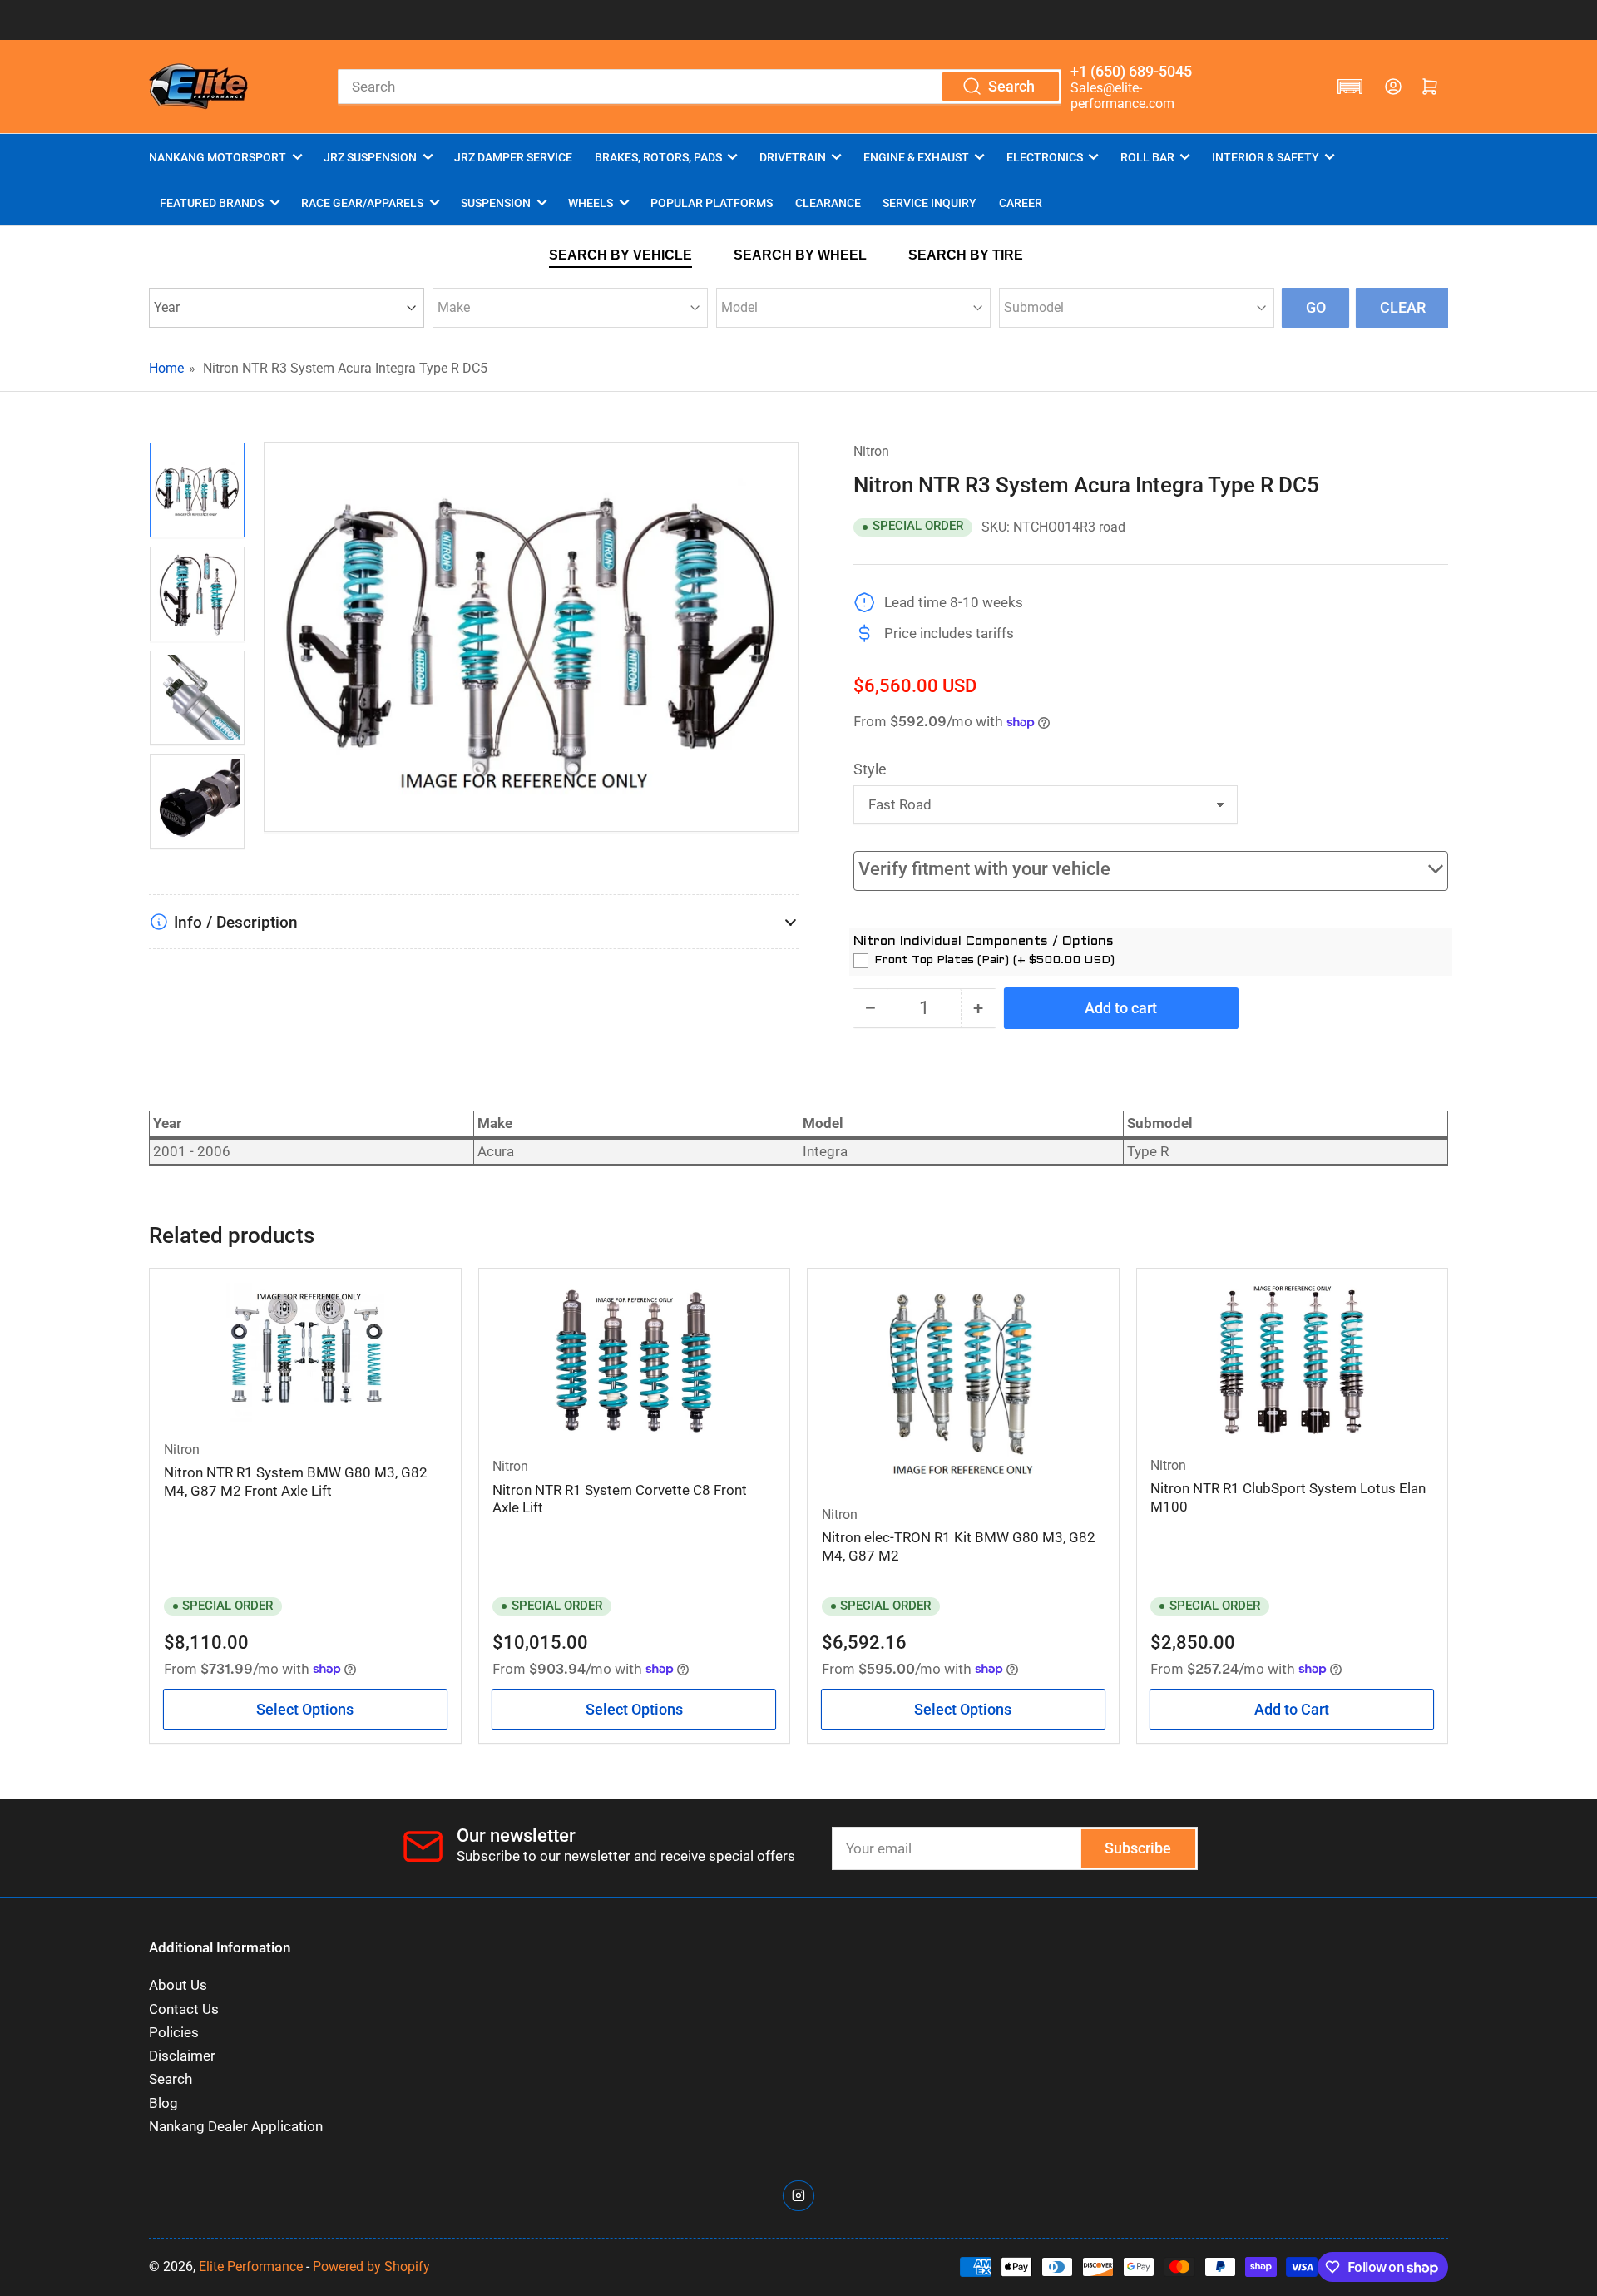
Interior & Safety (1266, 157)
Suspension (496, 203)
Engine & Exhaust (916, 157)
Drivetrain (793, 157)
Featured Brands (212, 203)
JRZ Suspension (370, 157)
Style (870, 769)
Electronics (1045, 157)
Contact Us (184, 2009)
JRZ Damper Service (513, 157)
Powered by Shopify (371, 2266)
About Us (178, 1985)
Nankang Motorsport (218, 157)
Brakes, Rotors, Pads (658, 157)
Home (166, 368)
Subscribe (1138, 1848)
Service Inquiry (930, 203)
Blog (163, 2103)
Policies (174, 2033)
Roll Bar (1147, 157)
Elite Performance (251, 2266)
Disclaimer (182, 2056)
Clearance (828, 203)
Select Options (305, 1709)
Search (171, 2079)
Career (1021, 203)
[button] (1350, 87)
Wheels (591, 203)
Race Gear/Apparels (362, 203)
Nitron (871, 451)
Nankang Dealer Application (236, 2127)
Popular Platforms (712, 203)
